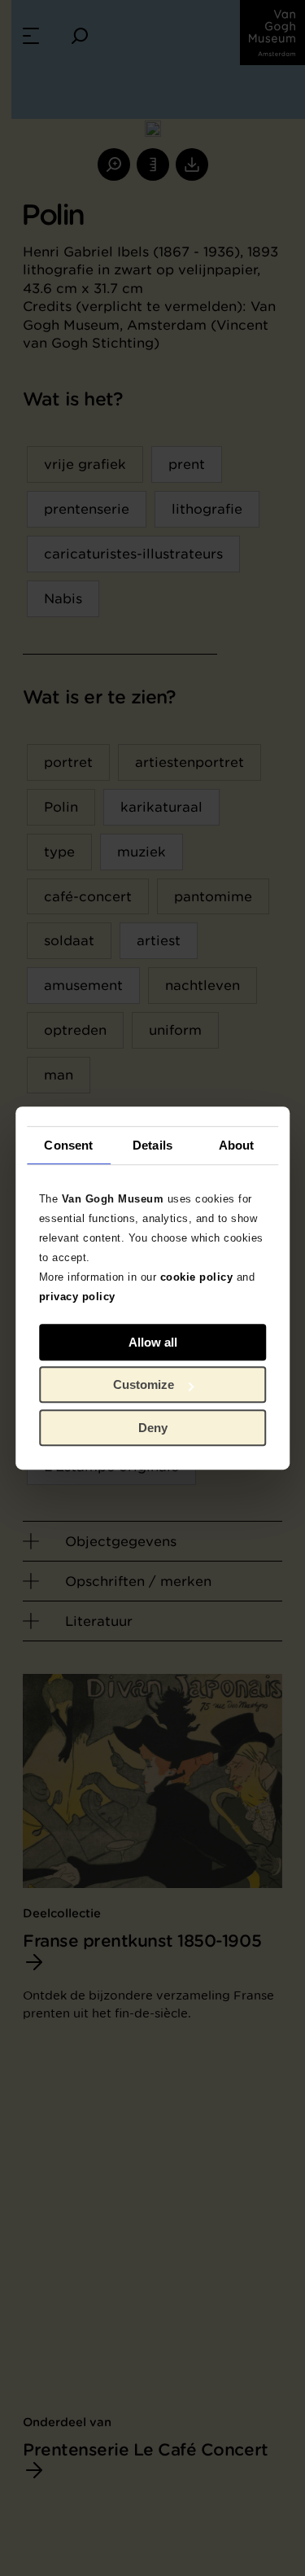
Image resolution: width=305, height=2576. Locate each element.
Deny (153, 1428)
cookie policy (197, 1277)
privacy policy (77, 1297)
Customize (144, 1384)
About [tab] (237, 1145)
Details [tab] (152, 1145)
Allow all (153, 1342)
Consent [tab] (68, 1145)
